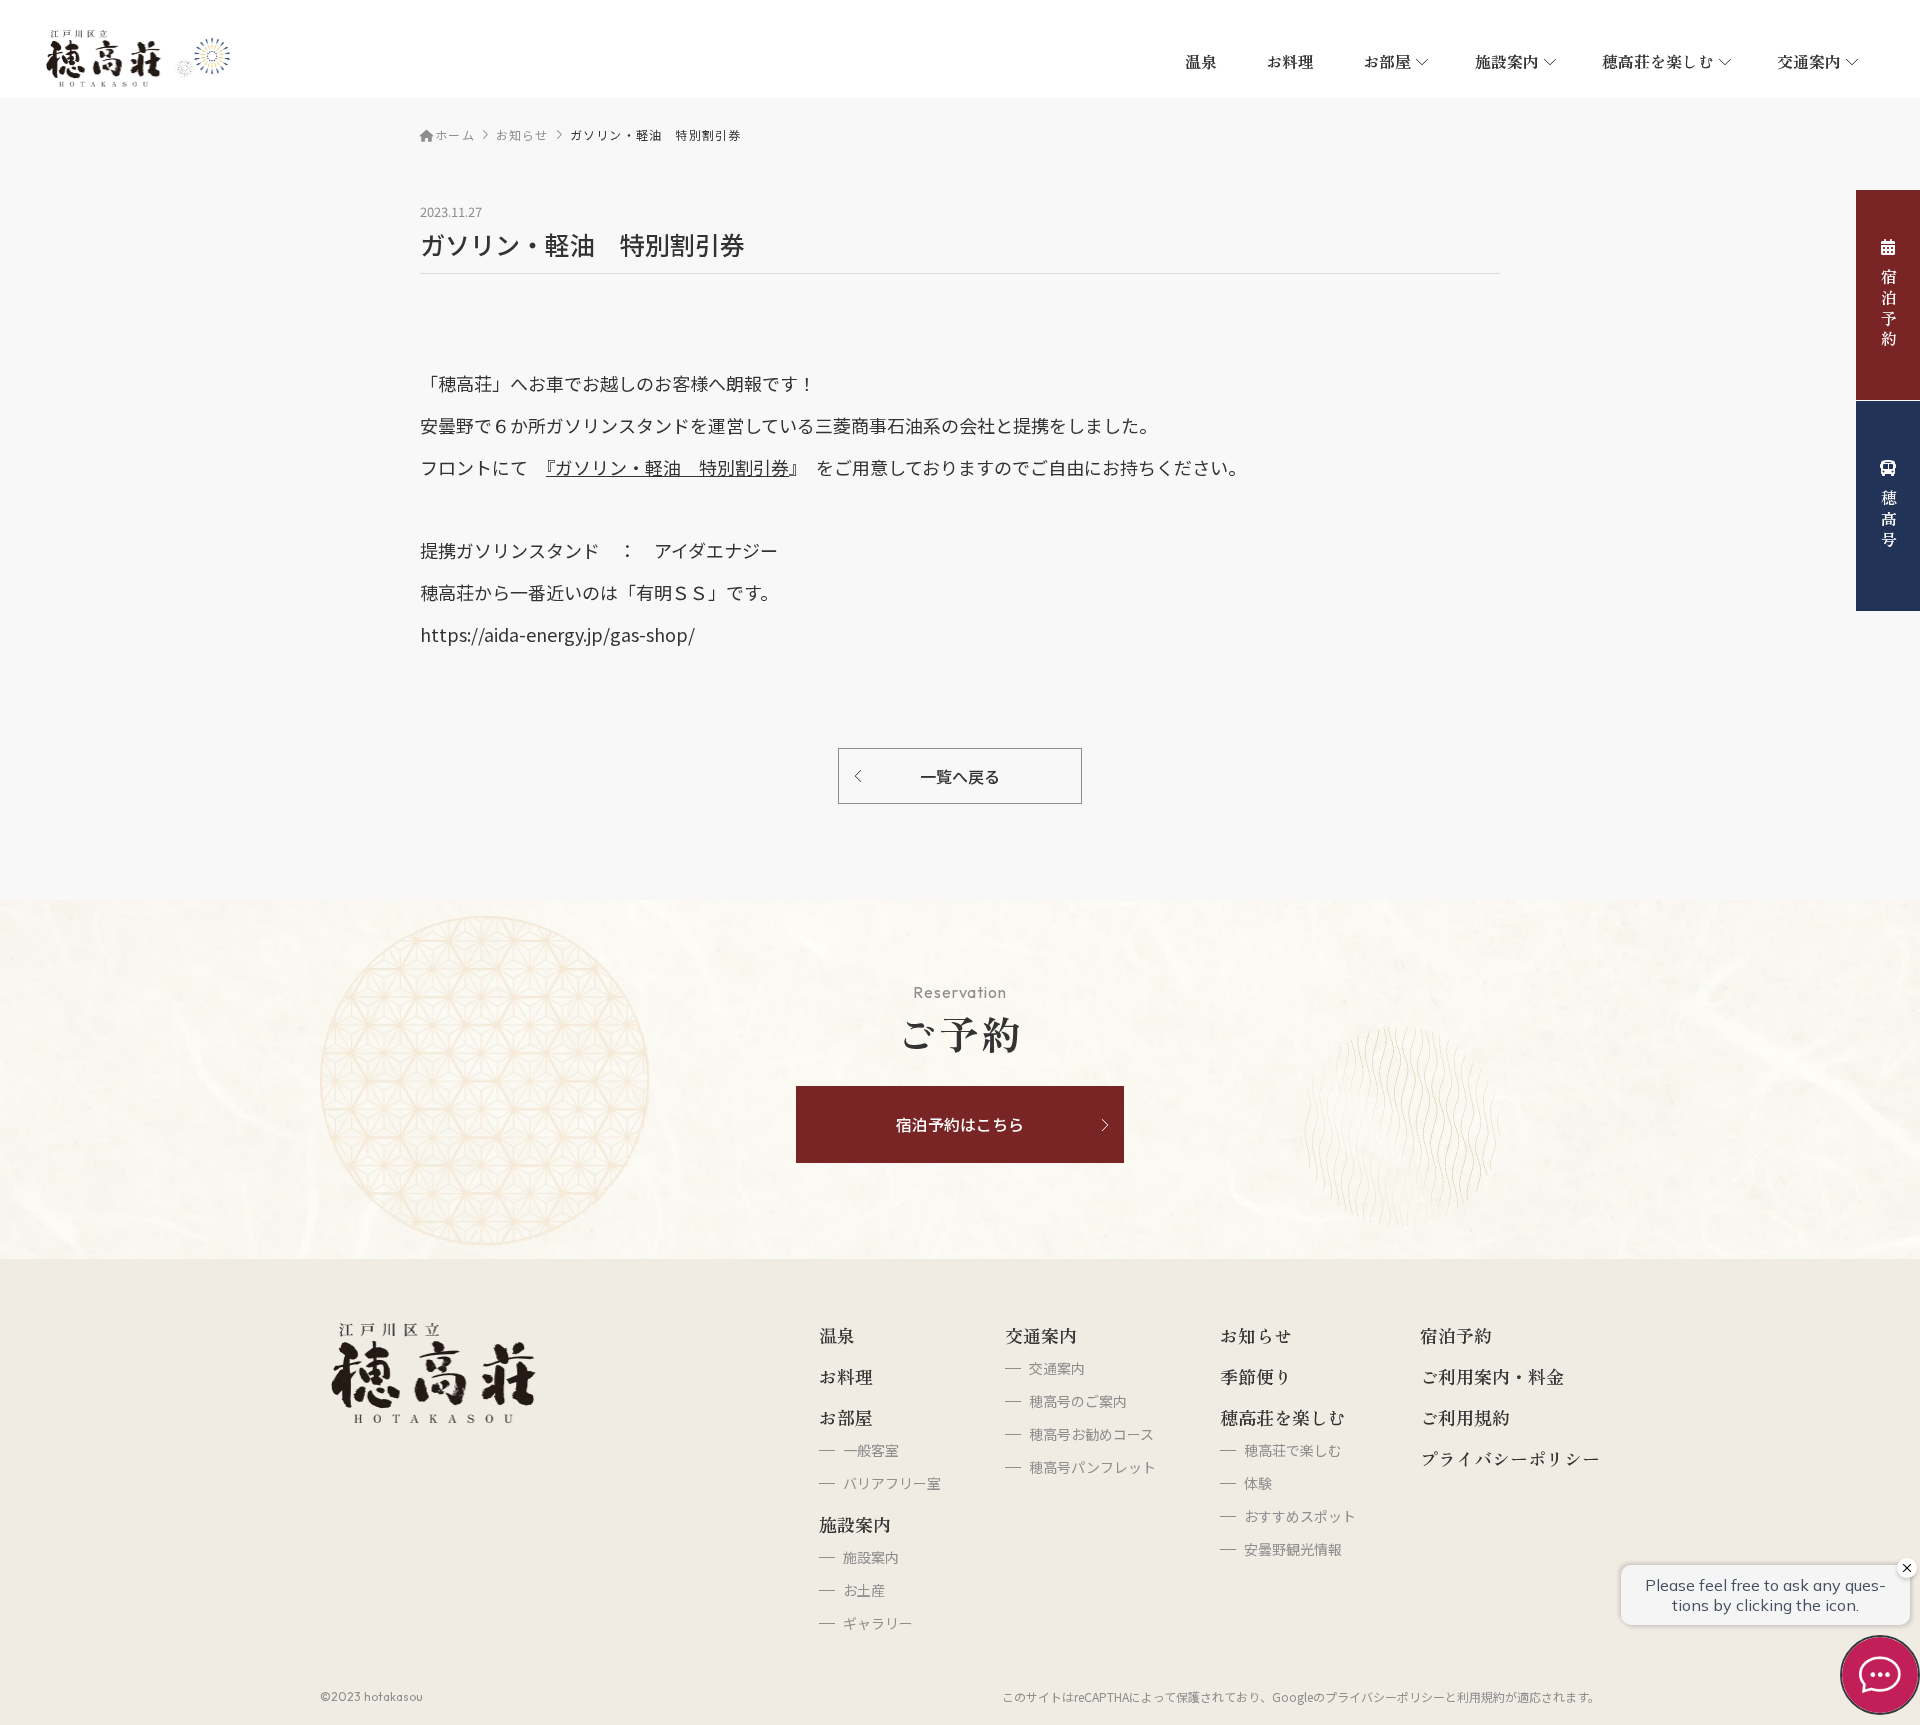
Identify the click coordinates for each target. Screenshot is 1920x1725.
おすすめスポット (1300, 1516)
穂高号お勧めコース (1091, 1434)
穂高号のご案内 (1078, 1401)
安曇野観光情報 (1293, 1549)
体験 (1258, 1483)
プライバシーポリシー (1510, 1458)
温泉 (1201, 61)
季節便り (1256, 1376)
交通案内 (1041, 1335)
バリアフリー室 (892, 1483)
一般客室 (871, 1450)
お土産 (864, 1590)
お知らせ (522, 134)
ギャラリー (878, 1623)
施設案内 (1507, 61)
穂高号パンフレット (1092, 1467)
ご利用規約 (1465, 1417)
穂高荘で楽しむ (1293, 1450)
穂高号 (1889, 520)
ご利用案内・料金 (1492, 1376)
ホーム (455, 134)
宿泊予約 (1889, 309)
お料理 (1290, 61)
